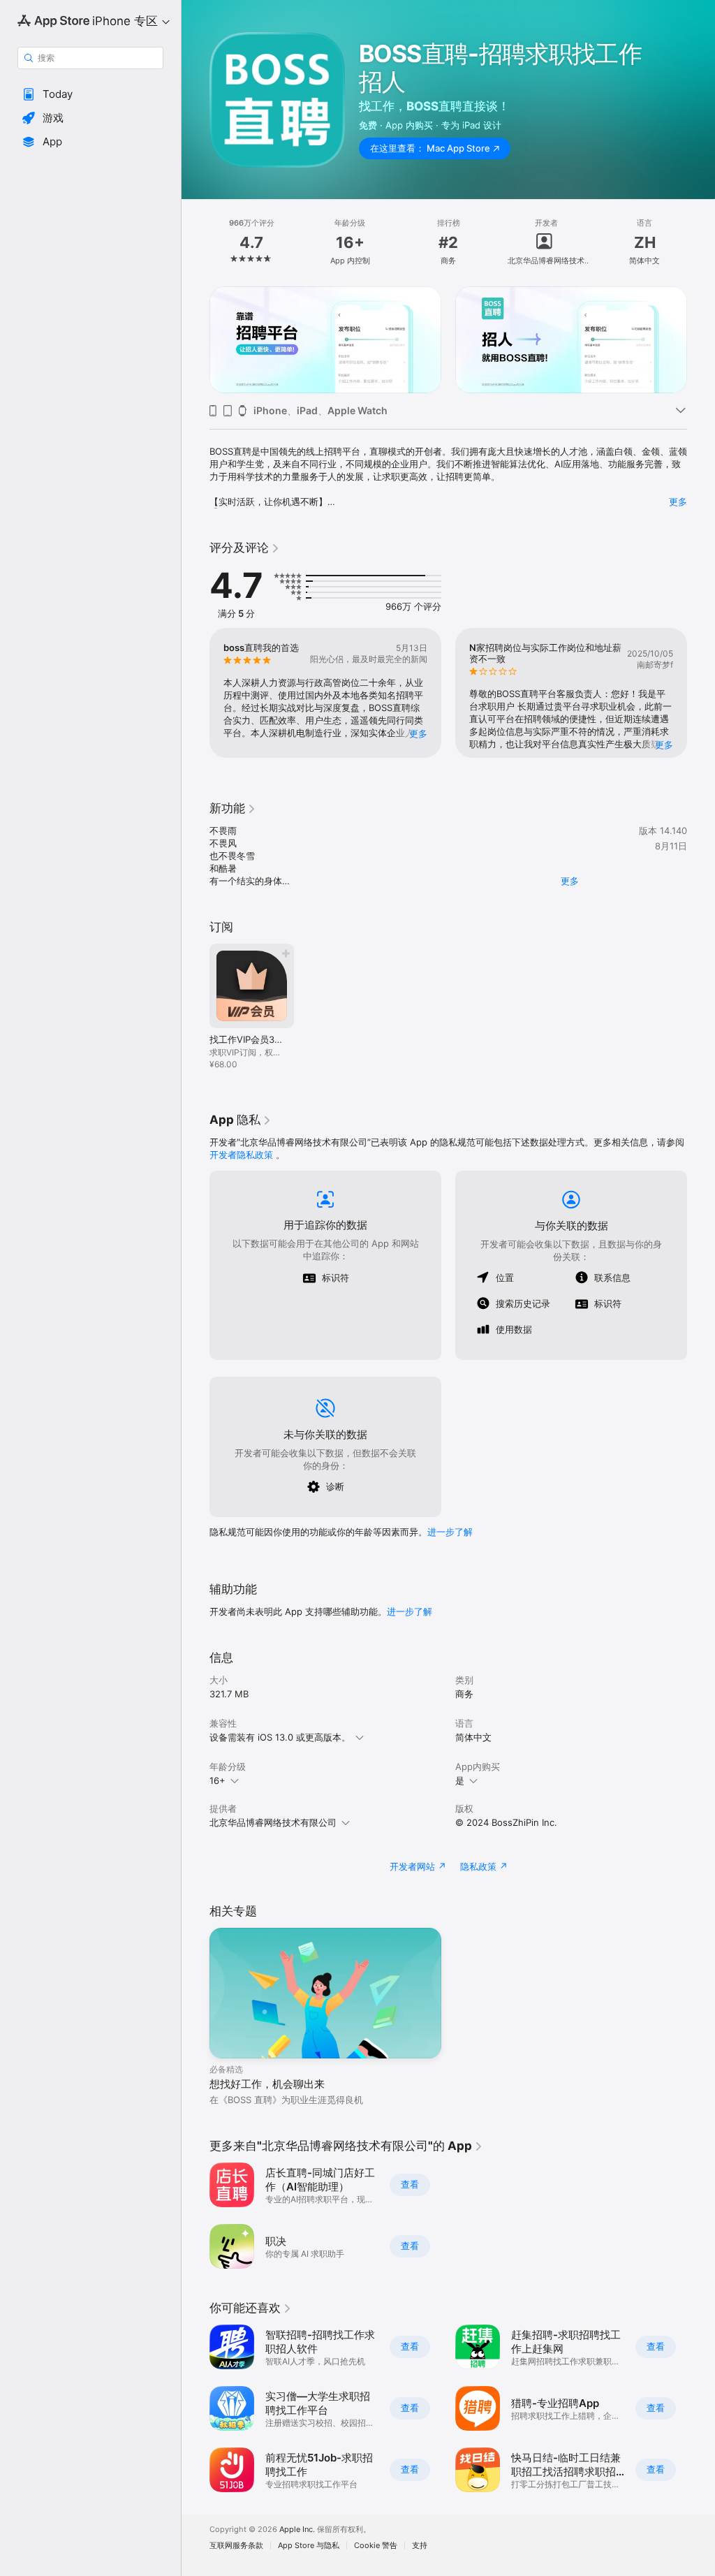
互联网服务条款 (236, 2546)
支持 (420, 2546)
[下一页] (701, 242)
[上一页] (196, 242)
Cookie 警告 (376, 2546)
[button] (90, 94)
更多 (678, 502)
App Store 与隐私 (309, 2546)
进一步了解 (450, 1532)
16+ (218, 1780)
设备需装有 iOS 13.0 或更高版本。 (280, 1737)
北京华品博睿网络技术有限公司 (273, 1822)
